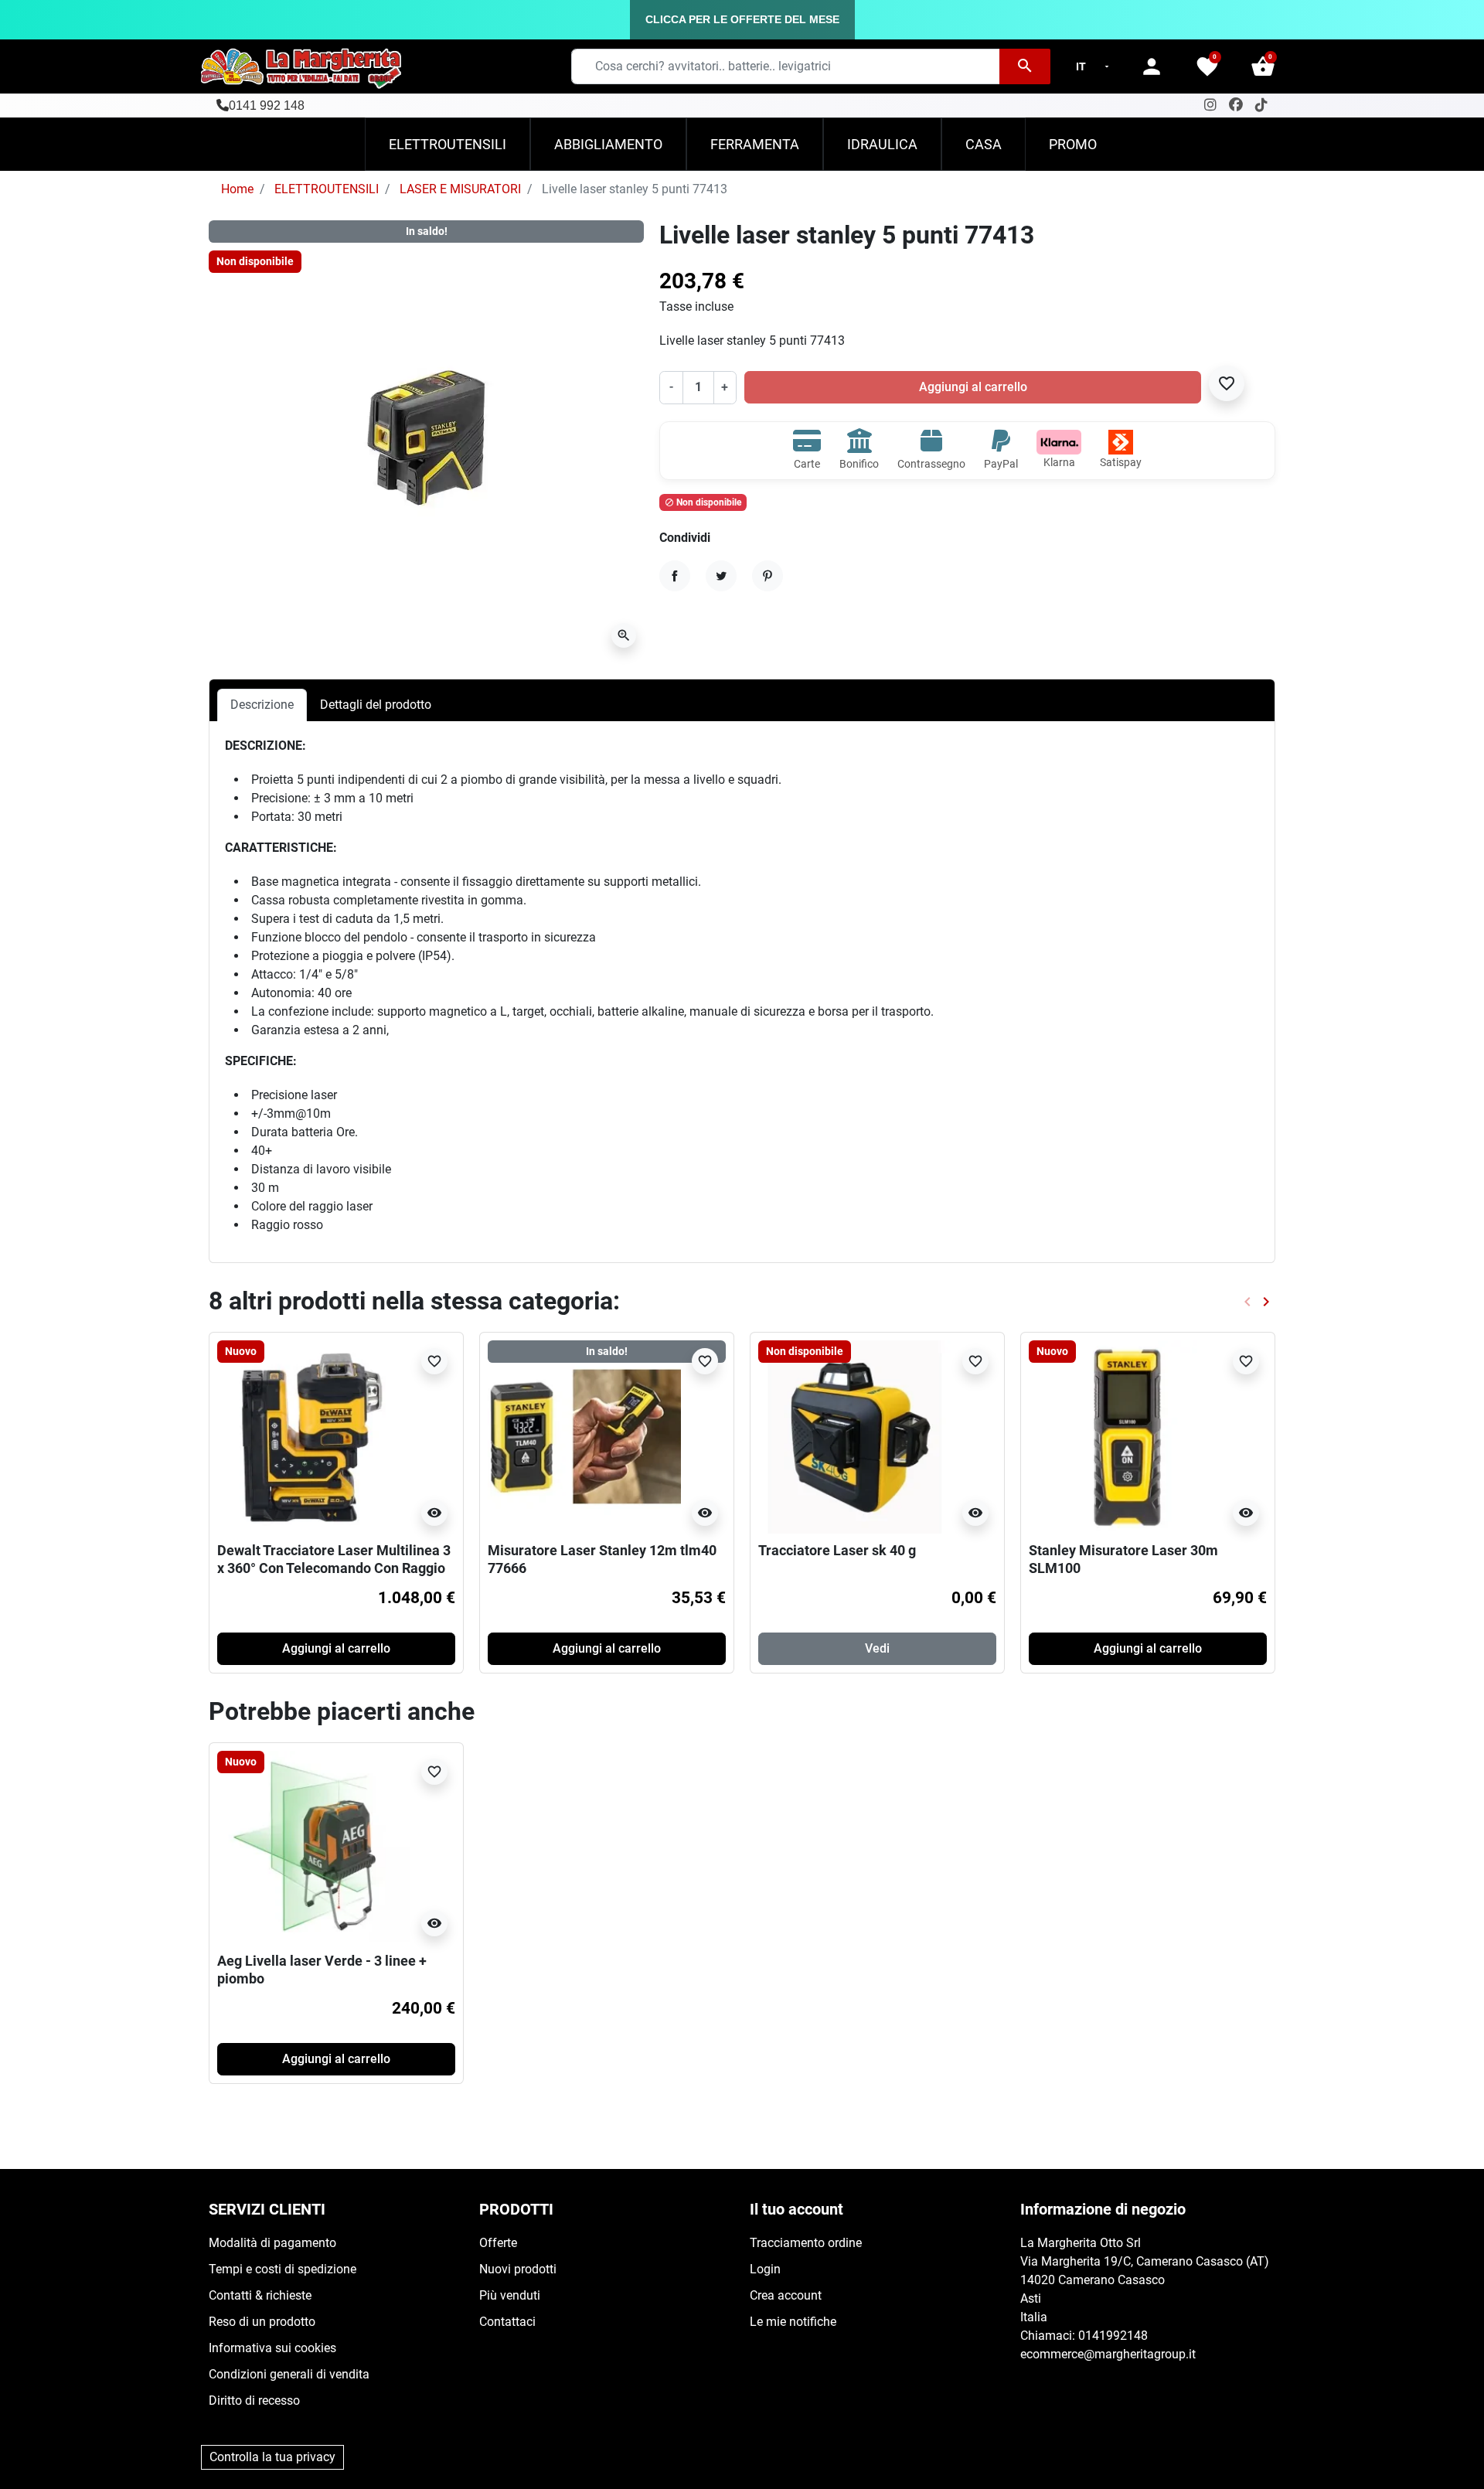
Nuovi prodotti (518, 2269)
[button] (1263, 66)
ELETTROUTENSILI (327, 189)
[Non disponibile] (855, 1436)
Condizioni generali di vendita (289, 2374)
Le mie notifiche (793, 2322)
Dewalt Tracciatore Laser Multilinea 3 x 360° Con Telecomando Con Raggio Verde (334, 1568)
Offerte (498, 2243)
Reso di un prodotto (262, 2322)
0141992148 (1113, 2336)
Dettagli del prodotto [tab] (376, 705)
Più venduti (510, 2295)
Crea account (786, 2295)
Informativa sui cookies (272, 2348)
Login (765, 2269)
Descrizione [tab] (262, 705)
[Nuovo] (314, 1436)
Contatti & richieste (260, 2295)
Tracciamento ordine (806, 2243)
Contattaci (507, 2322)
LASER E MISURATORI (460, 189)
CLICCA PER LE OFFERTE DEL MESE (742, 19)
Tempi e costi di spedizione (283, 2269)
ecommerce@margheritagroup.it (1108, 2354)
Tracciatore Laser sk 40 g (837, 1550)
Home (237, 189)
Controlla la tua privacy (272, 2457)
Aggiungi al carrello (973, 387)
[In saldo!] (584, 1436)
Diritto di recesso (254, 2400)
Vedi (877, 1648)
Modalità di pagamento (272, 2243)
